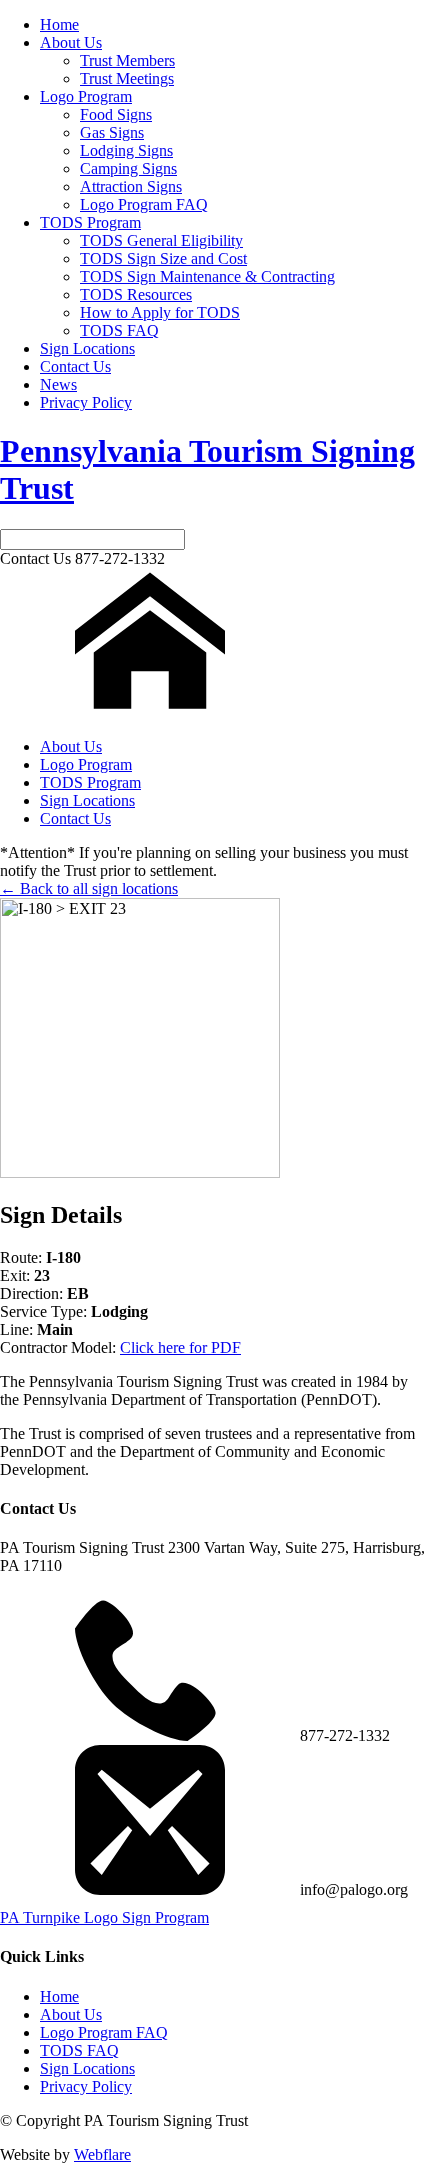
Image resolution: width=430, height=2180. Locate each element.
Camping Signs (128, 168)
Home (59, 24)
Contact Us (75, 366)
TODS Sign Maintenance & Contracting (207, 276)
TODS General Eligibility (161, 240)
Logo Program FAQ (144, 204)
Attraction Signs (131, 186)
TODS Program (90, 222)
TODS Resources (136, 294)
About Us (71, 42)
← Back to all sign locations (89, 888)
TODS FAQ (119, 330)
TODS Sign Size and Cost (163, 258)
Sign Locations (87, 348)
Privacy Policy (86, 402)
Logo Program (86, 96)
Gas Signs (112, 132)
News (58, 384)
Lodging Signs (126, 150)
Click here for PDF (180, 1347)
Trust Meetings (127, 78)
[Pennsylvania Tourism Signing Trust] (150, 712)
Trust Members (127, 60)
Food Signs (116, 114)
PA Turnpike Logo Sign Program (104, 1917)
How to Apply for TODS (160, 312)
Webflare (102, 2154)
